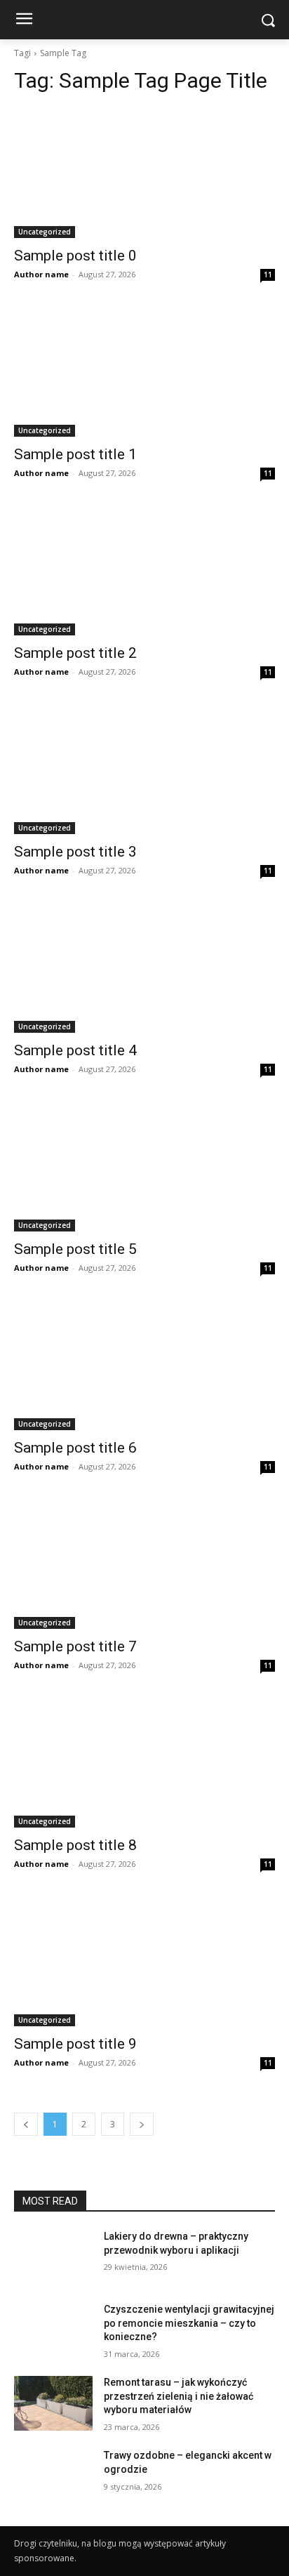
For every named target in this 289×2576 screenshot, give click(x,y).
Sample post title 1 (75, 454)
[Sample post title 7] (144, 1564)
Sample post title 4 (75, 1050)
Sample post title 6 (75, 1448)
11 (268, 275)
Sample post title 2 (75, 653)
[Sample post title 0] (144, 173)
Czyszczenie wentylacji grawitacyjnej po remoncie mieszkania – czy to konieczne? (189, 2323)
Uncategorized (45, 232)
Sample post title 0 (75, 256)
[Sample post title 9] (144, 1961)
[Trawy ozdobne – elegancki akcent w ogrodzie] (53, 2476)
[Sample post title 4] (144, 967)
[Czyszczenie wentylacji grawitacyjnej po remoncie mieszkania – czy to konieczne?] (53, 2330)
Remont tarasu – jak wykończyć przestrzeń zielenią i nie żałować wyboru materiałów (179, 2396)
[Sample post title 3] (144, 769)
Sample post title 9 (75, 2044)
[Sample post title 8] (144, 1762)
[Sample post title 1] (144, 371)
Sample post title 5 (75, 1249)
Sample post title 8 (75, 1845)
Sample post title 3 (75, 852)
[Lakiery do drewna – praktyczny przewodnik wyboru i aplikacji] (53, 2257)
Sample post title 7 (75, 1646)
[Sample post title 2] (144, 570)
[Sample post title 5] (144, 1166)
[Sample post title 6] (144, 1365)
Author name (41, 274)
